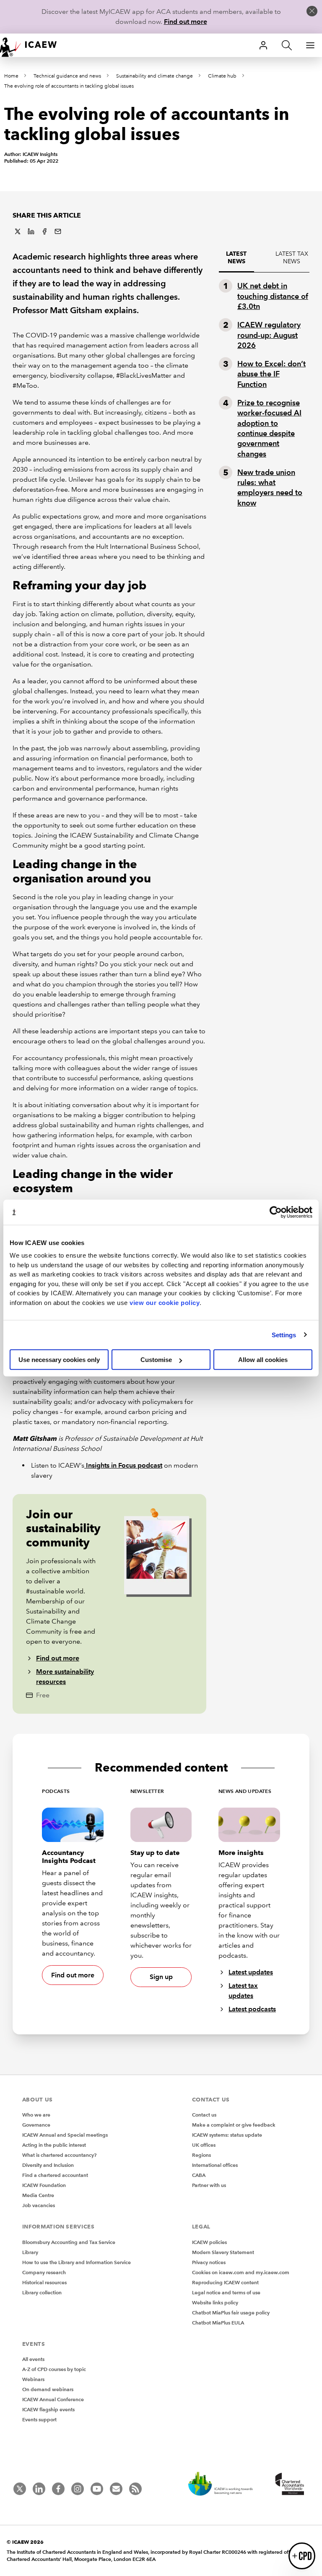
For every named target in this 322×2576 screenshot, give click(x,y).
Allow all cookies (263, 1360)
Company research (44, 2272)
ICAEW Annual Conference (53, 2399)
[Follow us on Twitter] (20, 2489)
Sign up (161, 1977)
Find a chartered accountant (55, 2175)
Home (11, 76)
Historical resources (44, 2282)
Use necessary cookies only (59, 1360)
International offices (215, 2165)
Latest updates (251, 1972)
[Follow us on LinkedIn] (39, 2489)
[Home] (34, 45)
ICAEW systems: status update (227, 2135)
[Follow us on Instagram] (78, 2489)
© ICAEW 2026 (25, 2542)
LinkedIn (31, 231)
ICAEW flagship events (48, 2409)
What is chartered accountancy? (59, 2155)
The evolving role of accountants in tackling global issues (69, 86)
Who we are (36, 2115)
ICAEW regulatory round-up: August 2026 (269, 335)
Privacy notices (209, 2262)
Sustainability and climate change (155, 76)
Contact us (204, 2115)
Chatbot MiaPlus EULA (218, 2323)
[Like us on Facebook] (58, 2489)
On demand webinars (48, 2389)
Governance (36, 2125)
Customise (156, 1360)
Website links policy (215, 2302)
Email (58, 231)
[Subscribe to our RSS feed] (135, 2489)
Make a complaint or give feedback (234, 2125)
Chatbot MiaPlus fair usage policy (231, 2313)
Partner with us (209, 2185)
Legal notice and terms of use (226, 2292)
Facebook (44, 231)
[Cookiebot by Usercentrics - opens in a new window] (276, 1212)
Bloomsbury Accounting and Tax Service (69, 2242)
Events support (39, 2419)
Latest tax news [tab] (292, 258)
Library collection (42, 2292)
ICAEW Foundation (44, 2185)
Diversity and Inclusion (48, 2165)
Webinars (33, 2379)
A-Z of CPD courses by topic (54, 2369)
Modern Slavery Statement (223, 2252)
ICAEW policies (209, 2242)
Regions (201, 2155)
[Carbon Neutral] (225, 2485)
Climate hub (222, 76)
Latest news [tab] (236, 258)
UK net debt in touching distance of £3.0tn (273, 296)
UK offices (204, 2145)
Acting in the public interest (54, 2145)
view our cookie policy (165, 1302)
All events (33, 2359)
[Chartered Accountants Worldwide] (288, 2485)
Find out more (186, 22)
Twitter (18, 231)
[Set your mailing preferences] (116, 2489)
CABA (199, 2175)
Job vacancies (39, 2205)
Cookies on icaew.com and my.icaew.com (241, 2272)
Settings (284, 1335)
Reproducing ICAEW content (225, 2282)
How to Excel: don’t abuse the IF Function (271, 374)
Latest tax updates (243, 1991)
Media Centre (38, 2195)
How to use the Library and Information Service (77, 2262)
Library (30, 2252)
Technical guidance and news (67, 76)
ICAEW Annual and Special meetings (65, 2135)
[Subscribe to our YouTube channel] (97, 2489)
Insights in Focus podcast (124, 1465)
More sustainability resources (65, 1677)
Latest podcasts (252, 2009)
